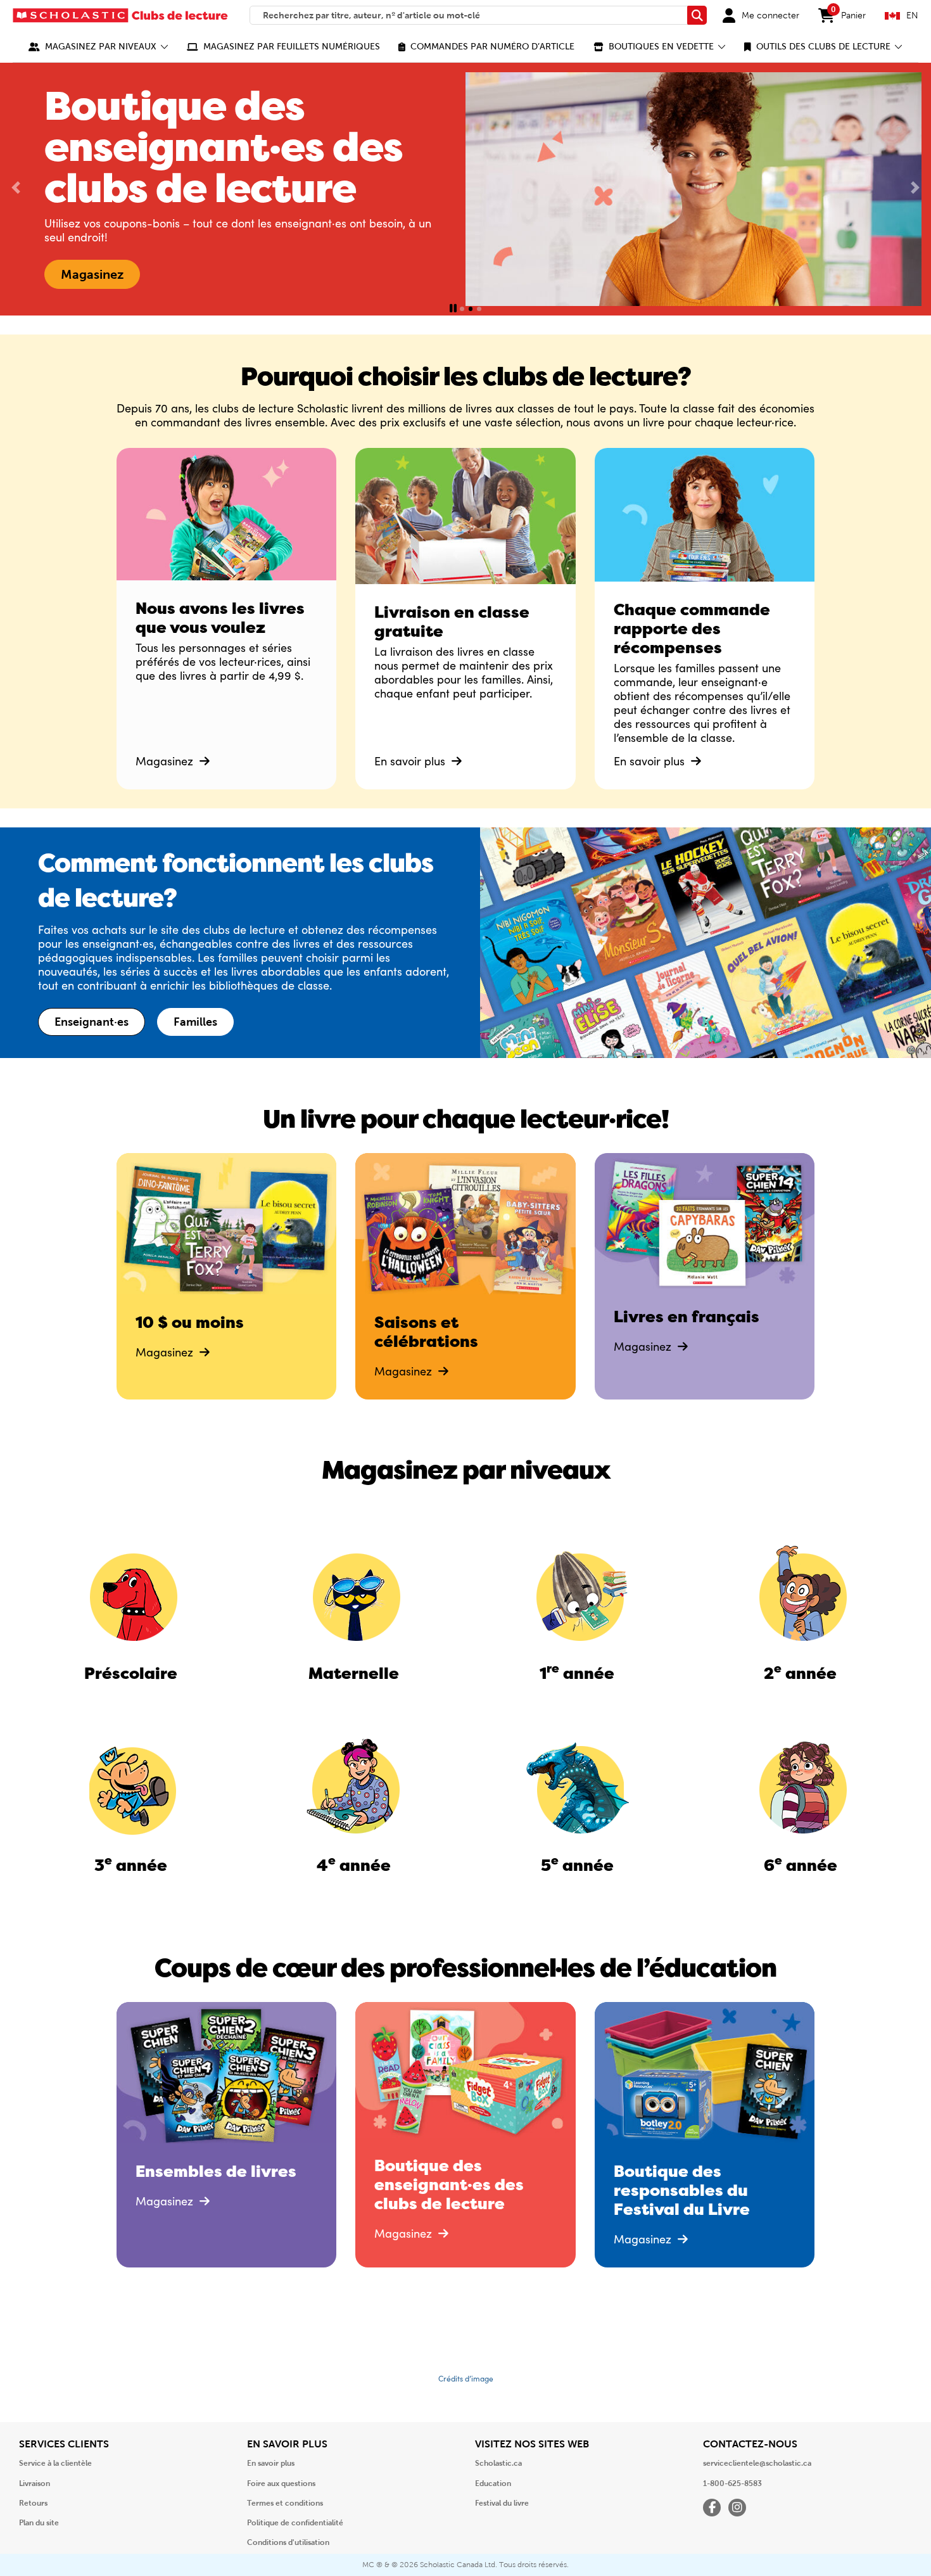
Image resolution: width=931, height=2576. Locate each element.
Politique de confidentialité (295, 2523)
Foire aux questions (281, 2484)
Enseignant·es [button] (92, 1022)
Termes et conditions (285, 2503)
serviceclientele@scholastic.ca (757, 2463)
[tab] (462, 309)
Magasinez (166, 761)
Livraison (35, 2484)
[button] (98, 47)
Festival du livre (502, 2503)
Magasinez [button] (92, 274)
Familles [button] (195, 1022)
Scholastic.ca (498, 2463)
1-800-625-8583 (732, 2484)
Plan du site (39, 2523)
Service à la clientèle (55, 2463)
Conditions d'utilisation (288, 2542)
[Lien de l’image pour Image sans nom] (131, 1594)
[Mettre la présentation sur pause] (453, 309)
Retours (33, 2503)
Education (493, 2484)
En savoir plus (411, 761)
